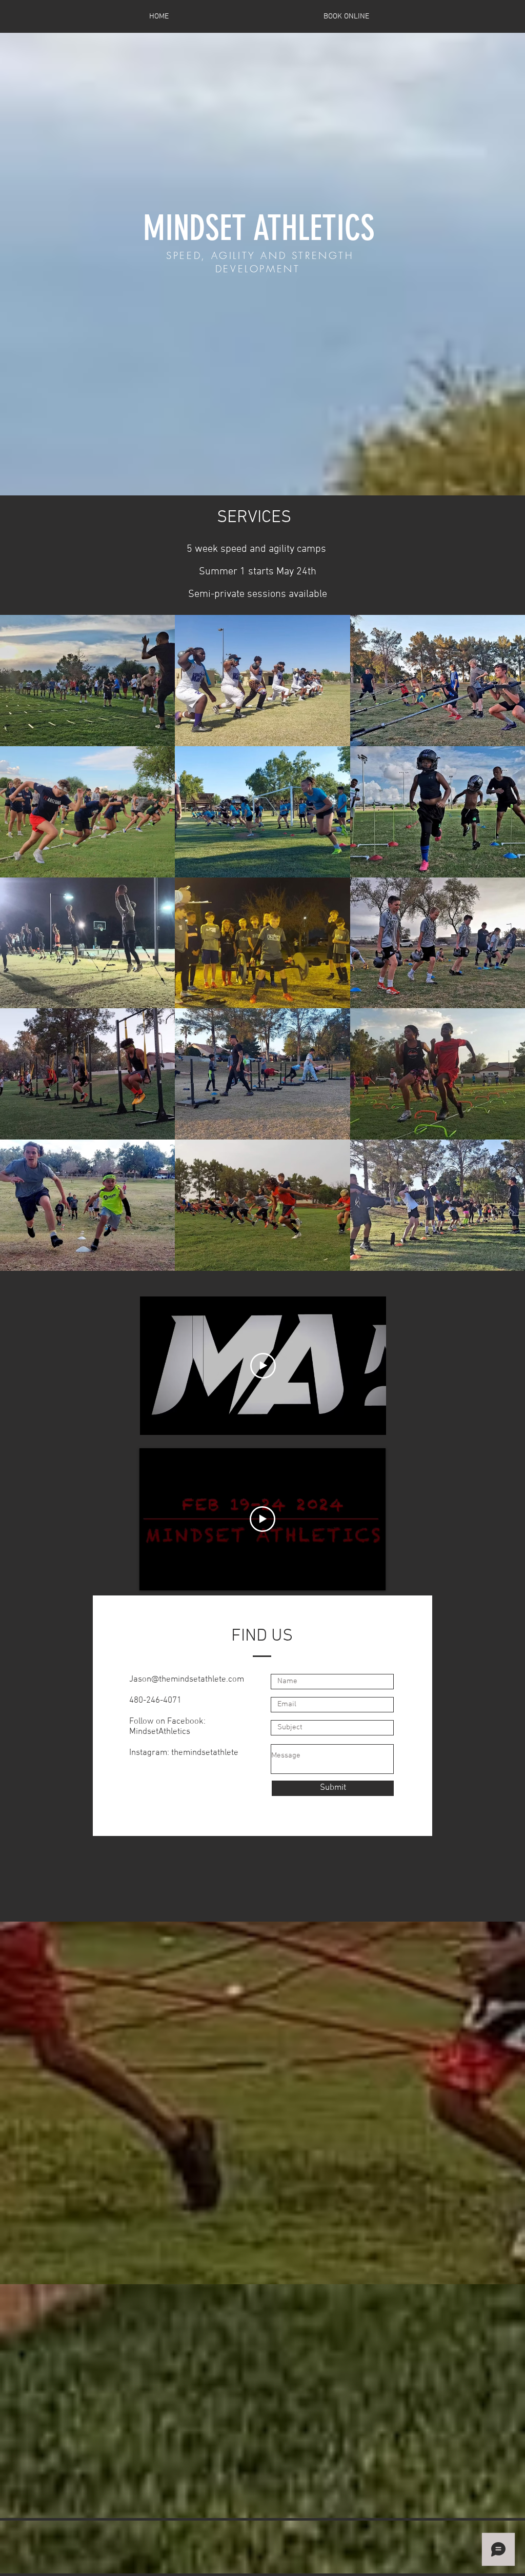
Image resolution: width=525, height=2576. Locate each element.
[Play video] (263, 1366)
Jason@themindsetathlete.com (187, 1680)
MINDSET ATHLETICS (259, 228)
